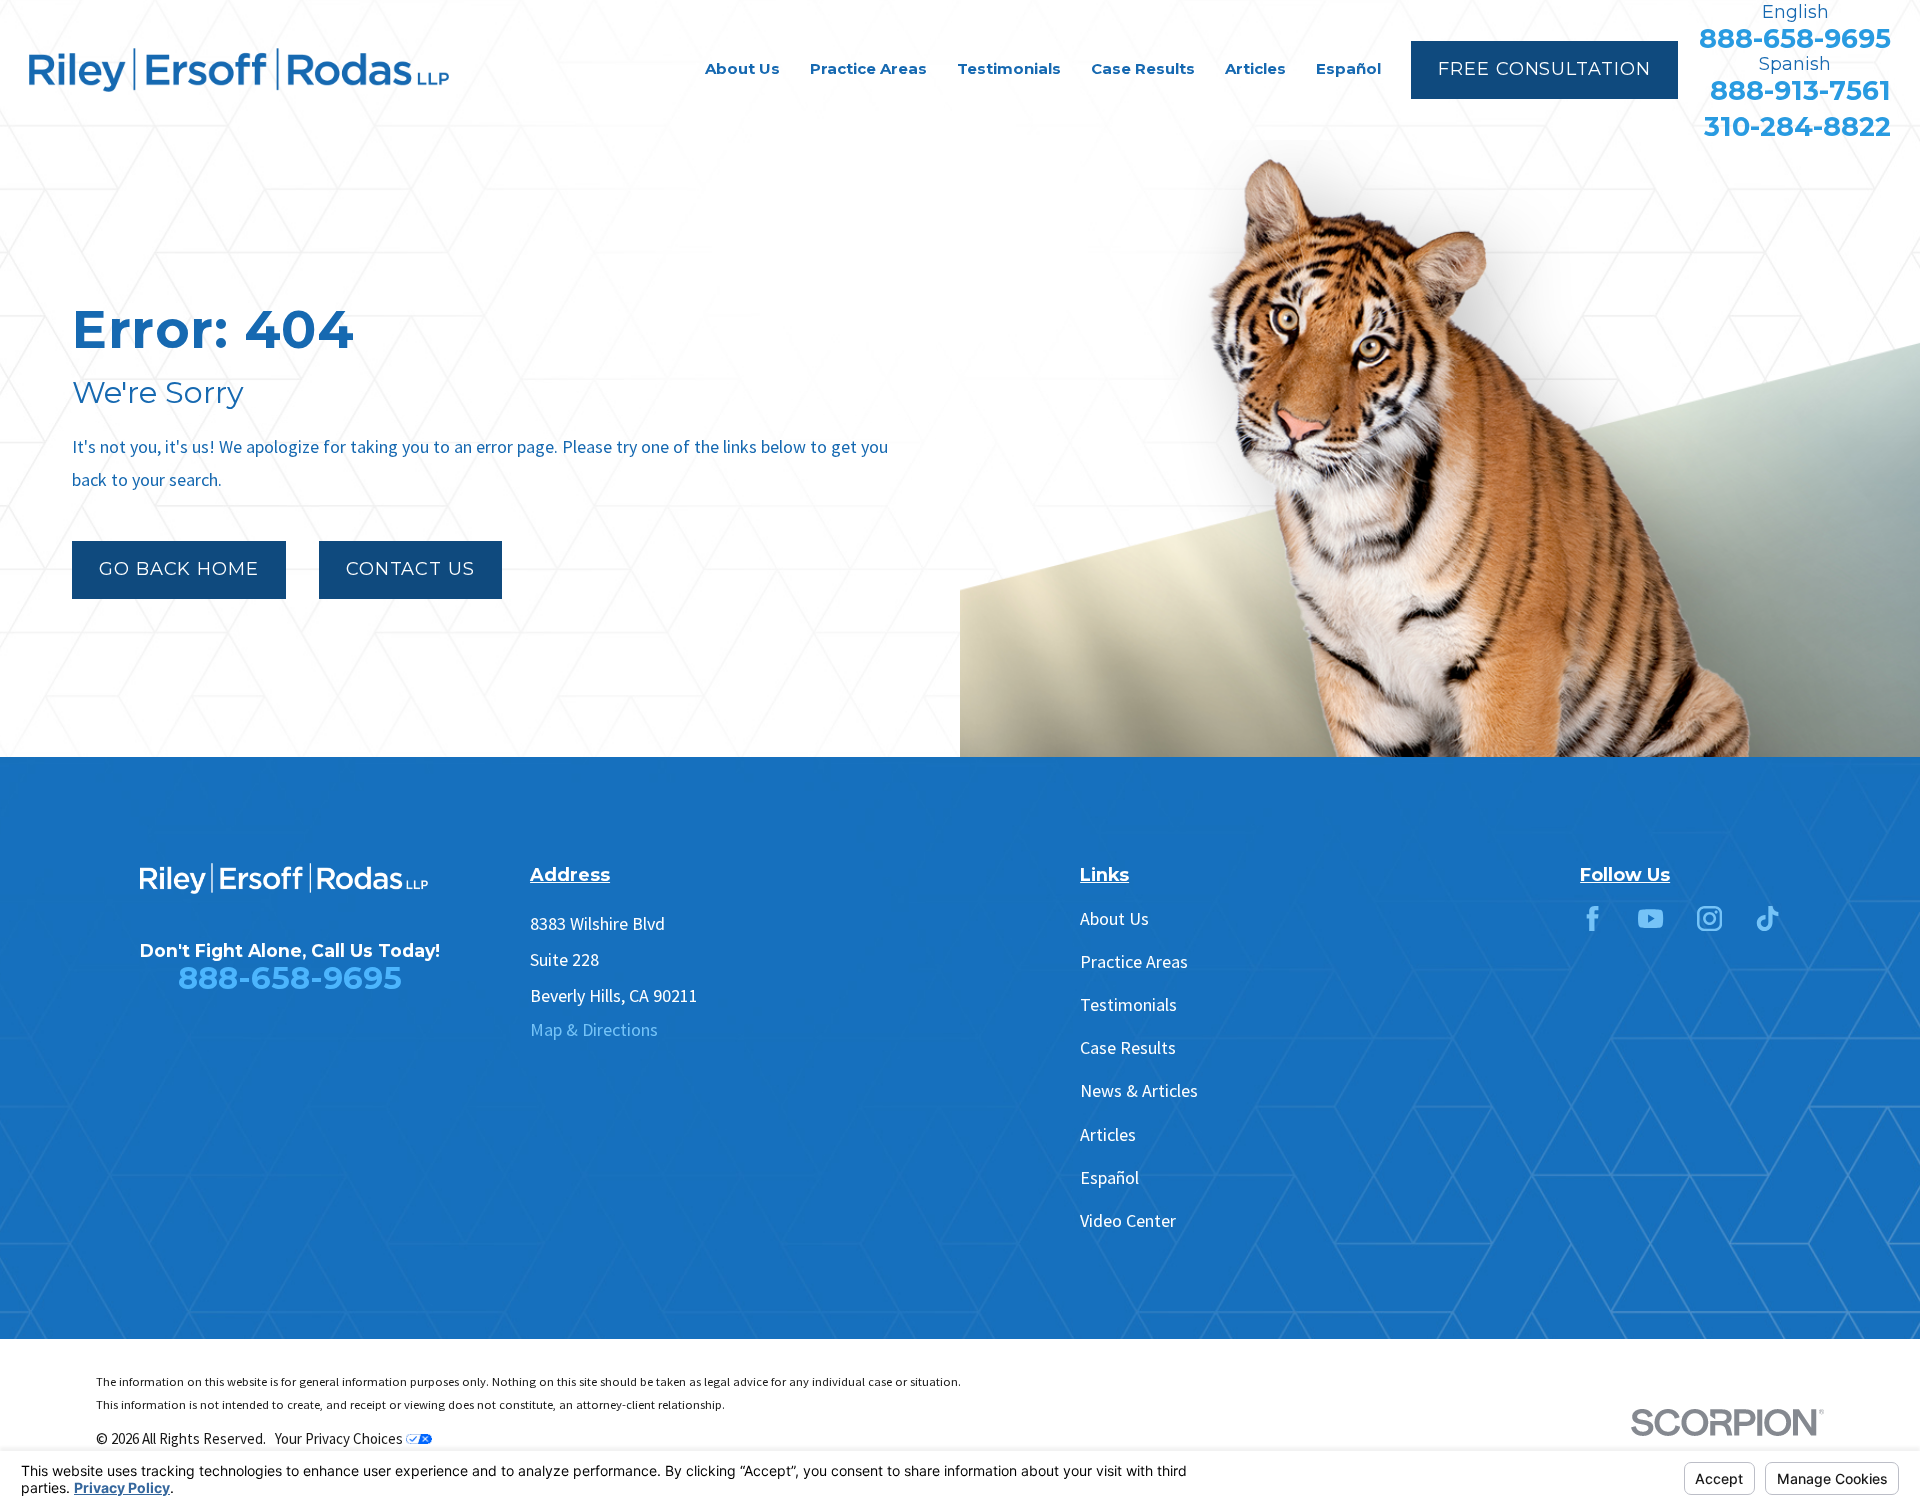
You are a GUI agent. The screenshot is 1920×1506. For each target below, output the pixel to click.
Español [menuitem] (1348, 69)
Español (1109, 1177)
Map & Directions (594, 1029)
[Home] (239, 70)
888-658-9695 (1795, 38)
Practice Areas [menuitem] (868, 69)
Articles (1108, 1134)
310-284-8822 (1797, 126)
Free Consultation (1544, 69)
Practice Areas (1134, 961)
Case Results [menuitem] (1143, 69)
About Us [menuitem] (742, 69)
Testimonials (1128, 1004)
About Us (1114, 918)
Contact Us (410, 569)
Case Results (1128, 1047)
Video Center (1128, 1220)
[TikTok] (1767, 918)
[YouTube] (1650, 918)
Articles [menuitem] (1255, 69)
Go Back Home (179, 569)
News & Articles (1139, 1090)
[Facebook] (1592, 918)
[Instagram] (1709, 918)
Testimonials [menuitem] (1009, 69)
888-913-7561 (1800, 90)
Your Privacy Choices (340, 1438)
